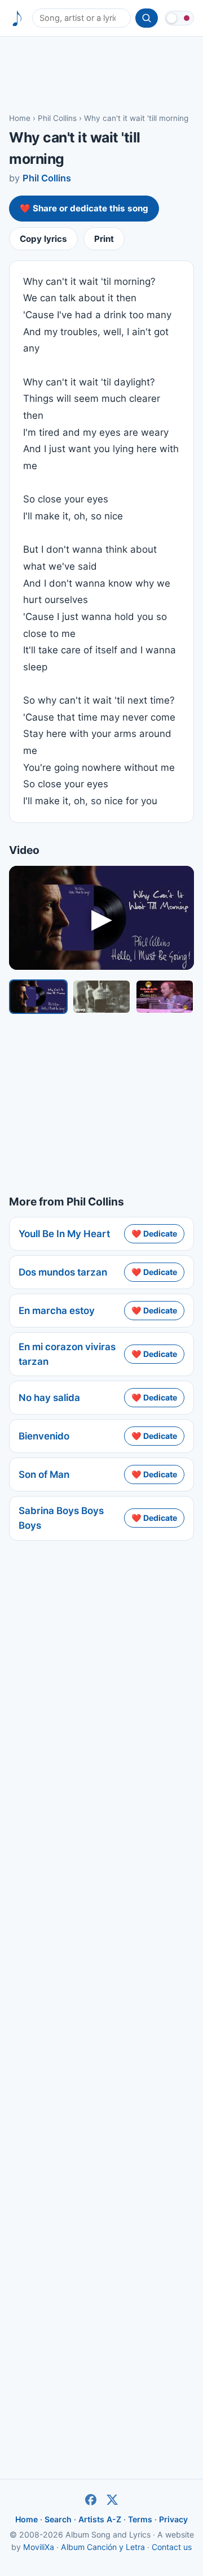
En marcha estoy (57, 1311)
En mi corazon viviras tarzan (67, 1354)
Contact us (172, 2547)
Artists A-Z (100, 2519)
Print (104, 239)
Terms (140, 2519)
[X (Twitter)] (112, 2500)
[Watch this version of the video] (38, 996)
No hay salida (49, 1398)
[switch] (179, 18)
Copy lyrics (43, 239)
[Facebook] (91, 2500)
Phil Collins (57, 118)
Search (58, 2519)
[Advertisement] (101, 74)
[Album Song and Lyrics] (17, 18)
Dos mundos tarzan (63, 1272)
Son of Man (44, 1475)
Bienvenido (44, 1436)
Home (20, 118)
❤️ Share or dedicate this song (84, 208)
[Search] (147, 18)
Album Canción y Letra (103, 2547)
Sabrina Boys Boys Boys (61, 1518)
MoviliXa (39, 2547)
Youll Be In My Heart (64, 1234)
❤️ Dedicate (154, 1233)
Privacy (173, 2519)
